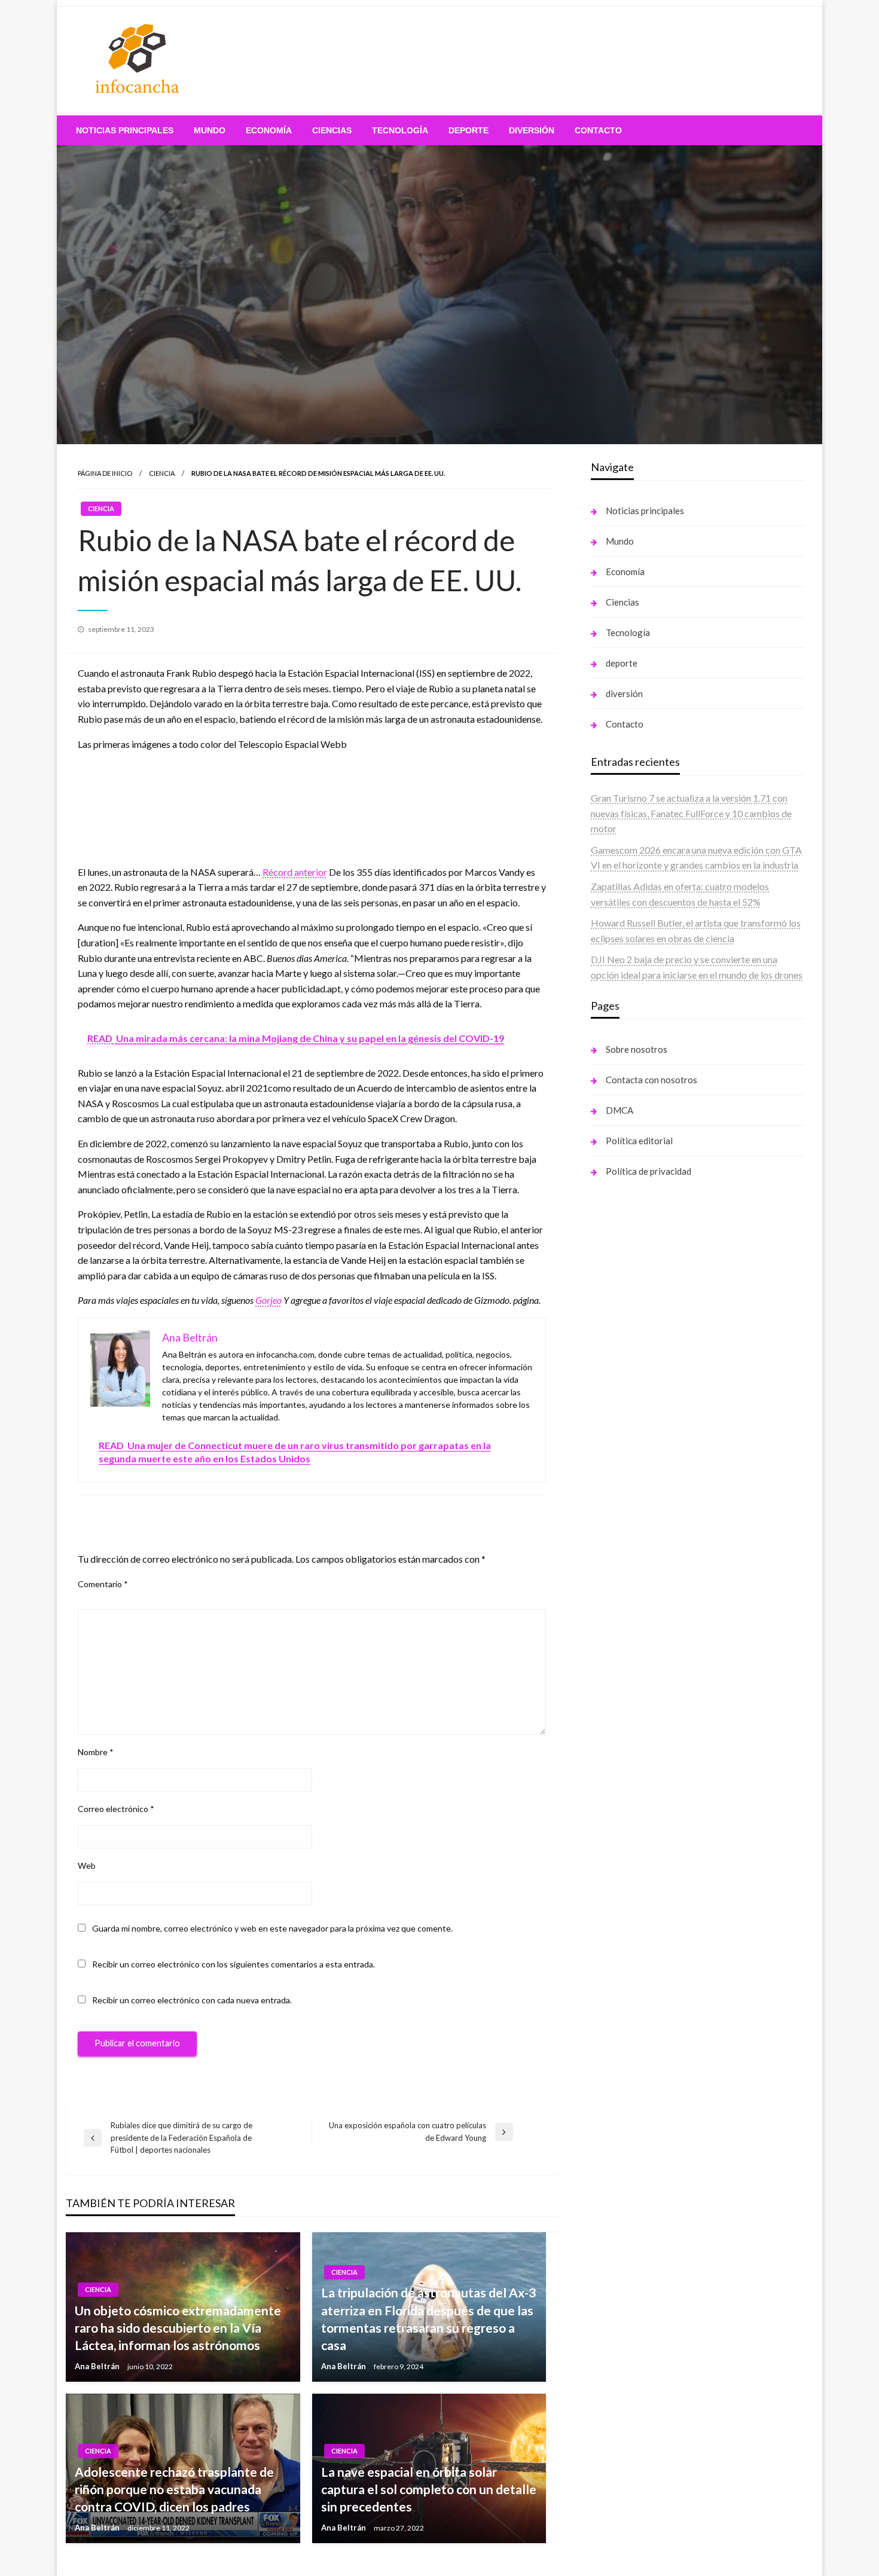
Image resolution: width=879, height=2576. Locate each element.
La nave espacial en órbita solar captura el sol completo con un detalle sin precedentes (429, 2489)
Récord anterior (295, 872)
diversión (532, 130)
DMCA (619, 1110)
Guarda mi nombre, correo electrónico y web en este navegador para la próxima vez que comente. (272, 1928)
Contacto (598, 130)
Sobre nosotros (637, 1049)
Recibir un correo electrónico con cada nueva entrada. (192, 2000)
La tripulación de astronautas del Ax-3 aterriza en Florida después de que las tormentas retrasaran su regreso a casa (428, 2319)
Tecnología (400, 130)
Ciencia (162, 473)
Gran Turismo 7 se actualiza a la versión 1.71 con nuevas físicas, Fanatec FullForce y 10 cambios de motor (691, 813)
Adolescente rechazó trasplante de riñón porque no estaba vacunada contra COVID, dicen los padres (174, 2489)
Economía (269, 130)
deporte (469, 130)
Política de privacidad (648, 1171)
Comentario (103, 1584)
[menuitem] (125, 130)
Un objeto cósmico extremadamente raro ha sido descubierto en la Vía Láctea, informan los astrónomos (178, 2328)
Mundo (210, 130)
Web (87, 1865)
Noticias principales (125, 130)
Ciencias (332, 130)
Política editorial (639, 1141)
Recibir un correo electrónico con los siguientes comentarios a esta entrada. (234, 1964)
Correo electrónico (116, 1809)
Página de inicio (105, 473)
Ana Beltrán (98, 2366)
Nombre (96, 1752)
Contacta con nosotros (651, 1080)
